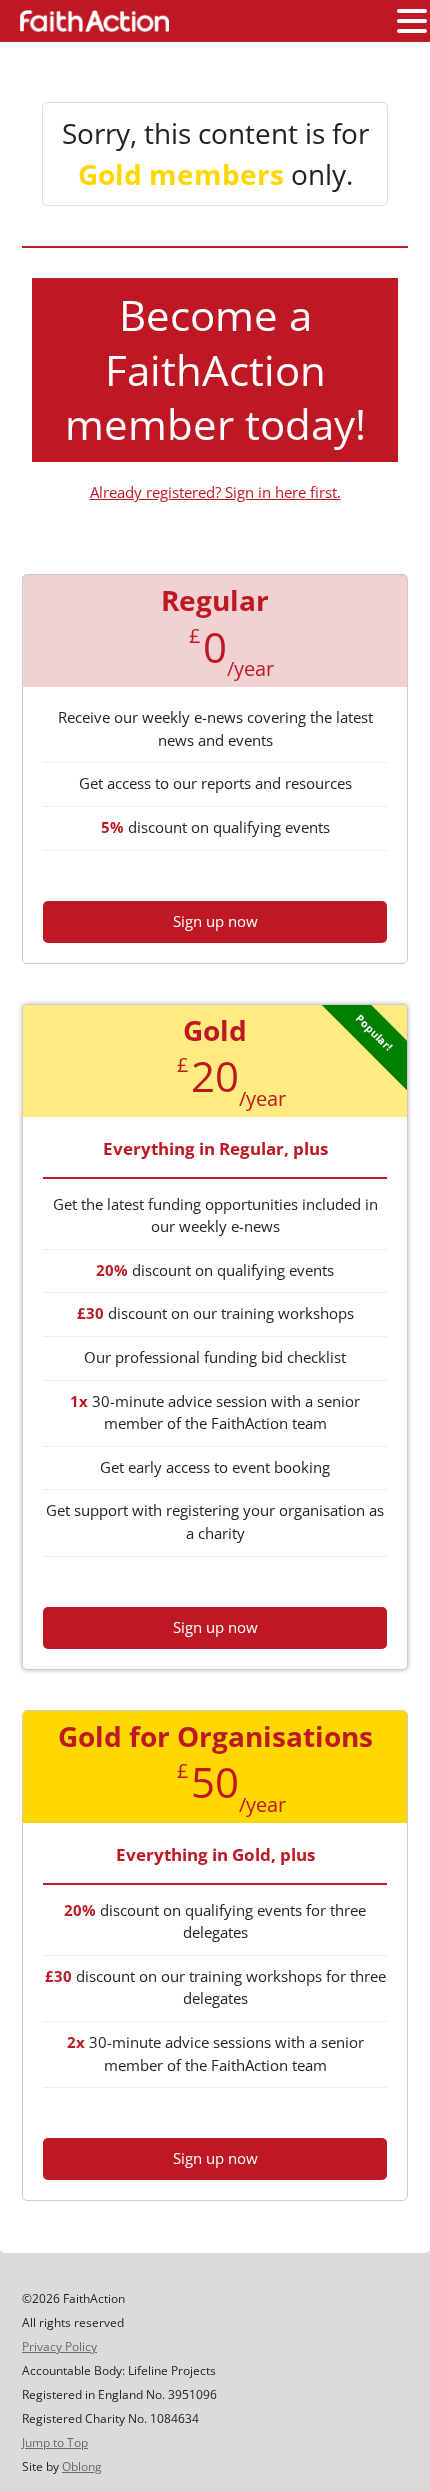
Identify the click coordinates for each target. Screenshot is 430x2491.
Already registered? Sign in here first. (215, 492)
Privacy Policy (59, 2346)
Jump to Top (55, 2442)
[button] (412, 22)
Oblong (82, 2466)
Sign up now (215, 921)
